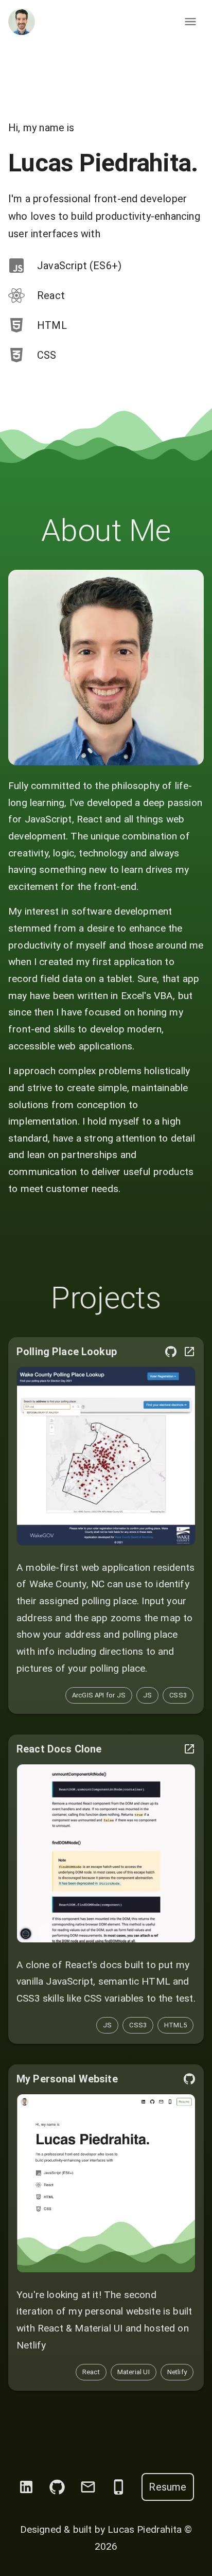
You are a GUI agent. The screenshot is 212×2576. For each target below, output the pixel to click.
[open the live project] (189, 1217)
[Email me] (88, 2353)
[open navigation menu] (190, 22)
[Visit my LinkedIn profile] (26, 2353)
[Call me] (119, 2353)
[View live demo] (106, 1324)
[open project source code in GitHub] (171, 1217)
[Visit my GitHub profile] (57, 2353)
